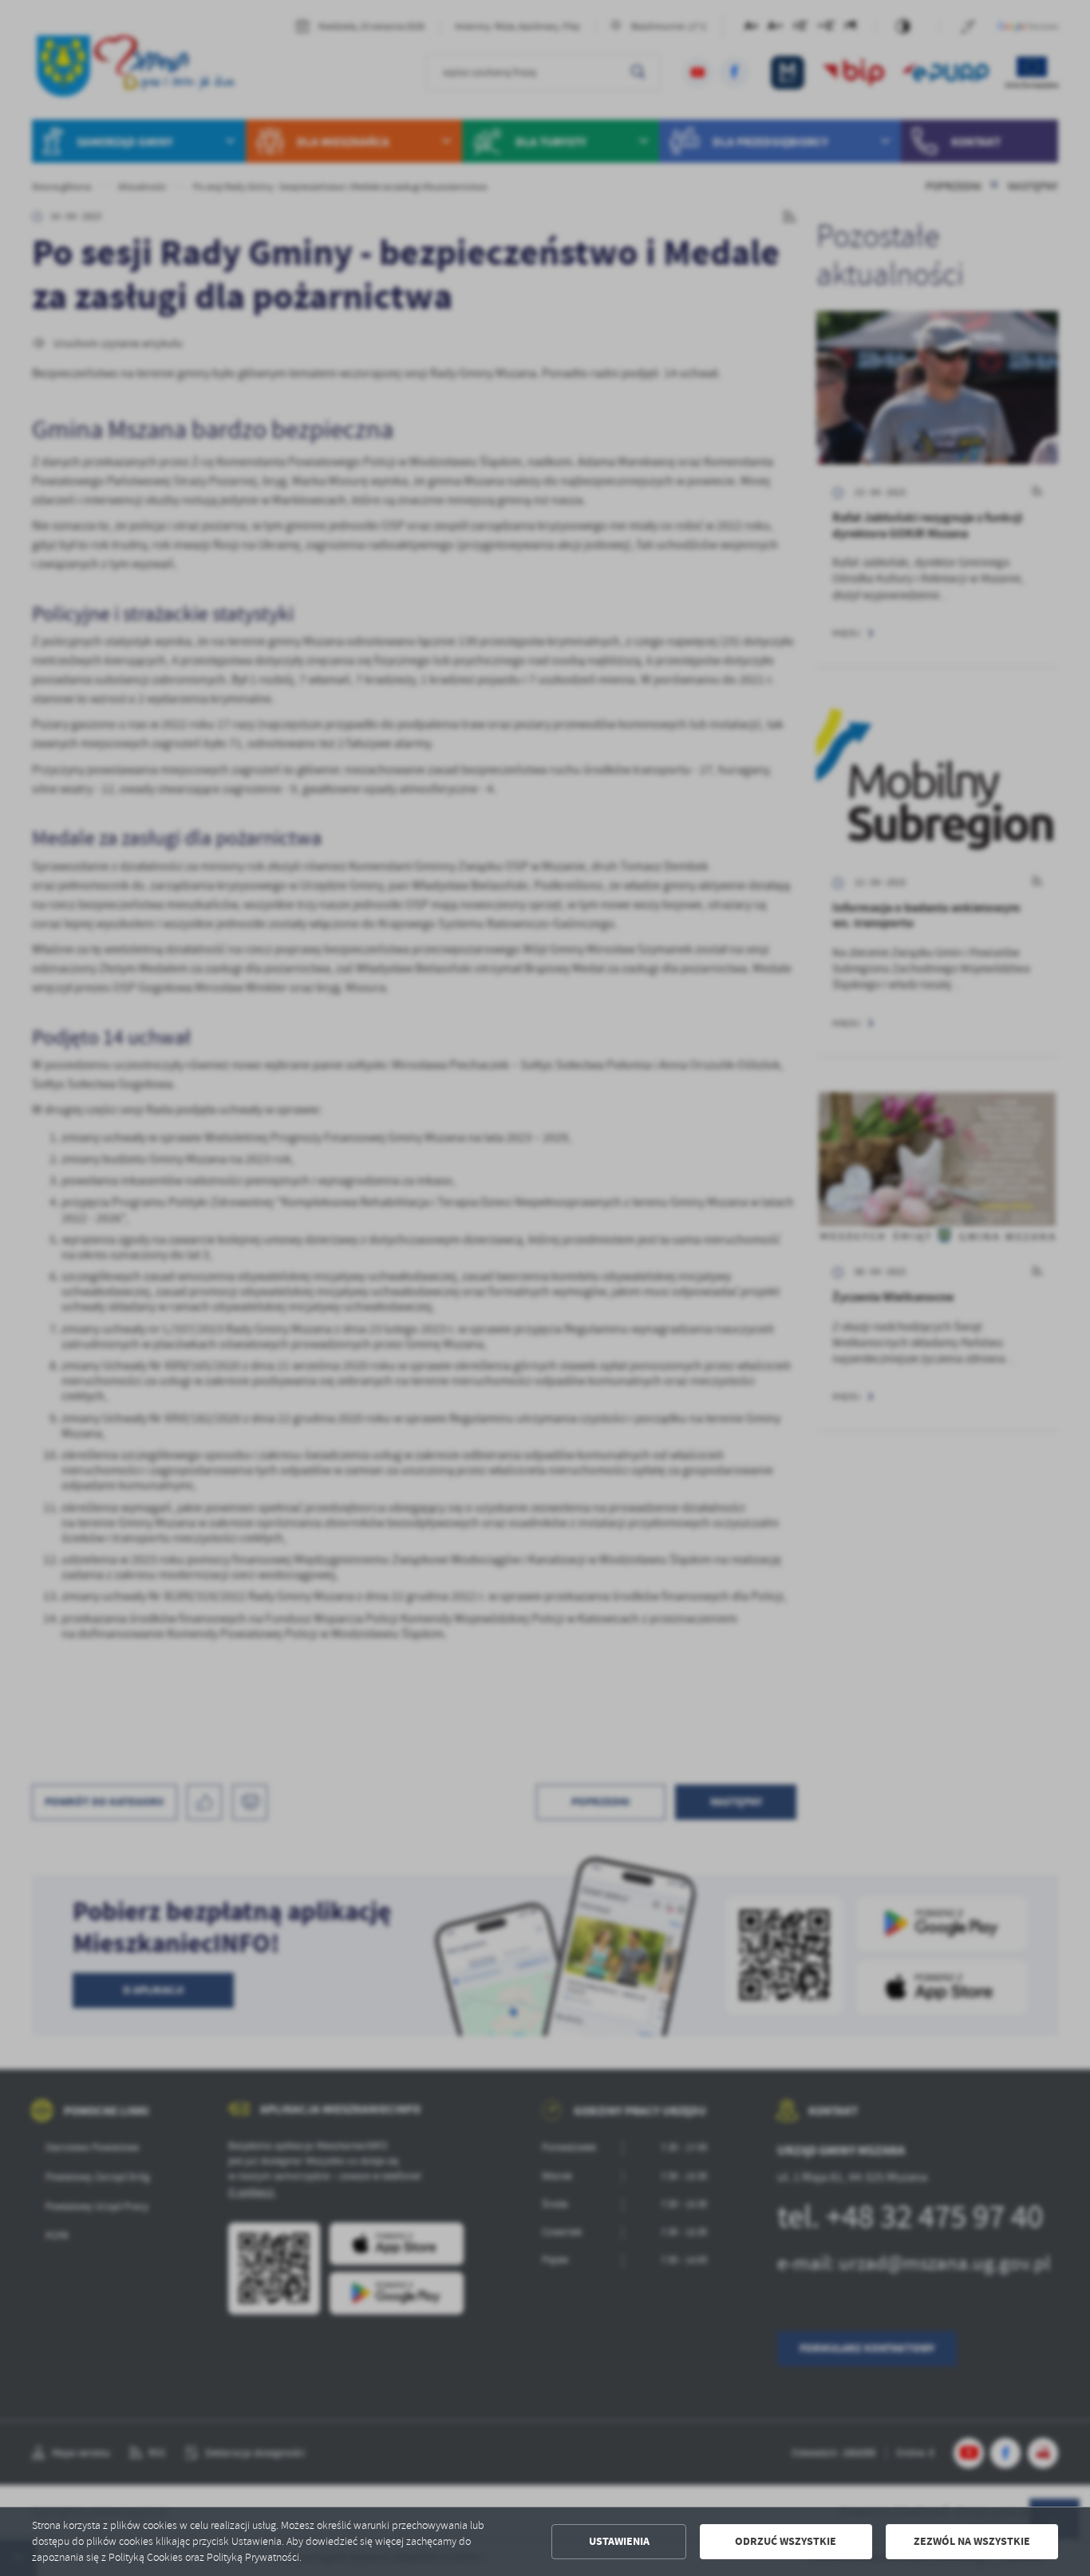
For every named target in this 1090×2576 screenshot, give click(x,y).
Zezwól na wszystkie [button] (972, 2541)
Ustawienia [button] (619, 2541)
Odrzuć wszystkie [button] (786, 2541)
